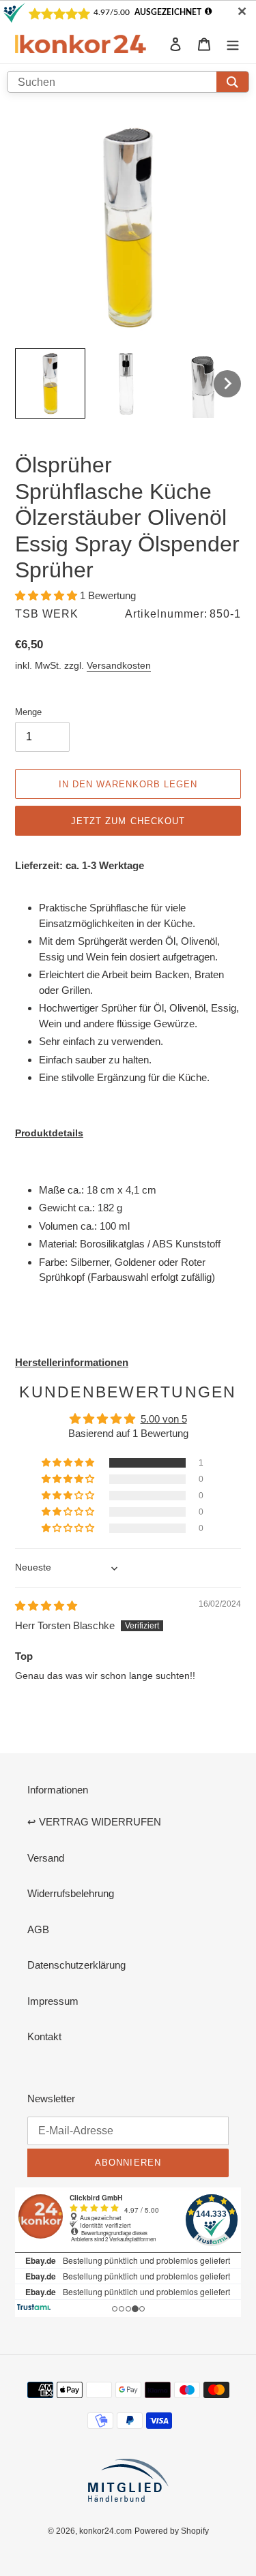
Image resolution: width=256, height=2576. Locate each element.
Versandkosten (119, 665)
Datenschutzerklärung (76, 1965)
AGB (38, 1929)
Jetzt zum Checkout (128, 821)
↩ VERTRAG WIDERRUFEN (94, 1822)
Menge (28, 712)
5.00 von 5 (164, 1419)
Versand (46, 1858)
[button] (47, 595)
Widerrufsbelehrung (71, 1893)
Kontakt (44, 2036)
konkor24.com (105, 2531)
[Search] (232, 82)
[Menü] (233, 44)
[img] (46, 1606)
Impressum (53, 2001)
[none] (50, 383)
